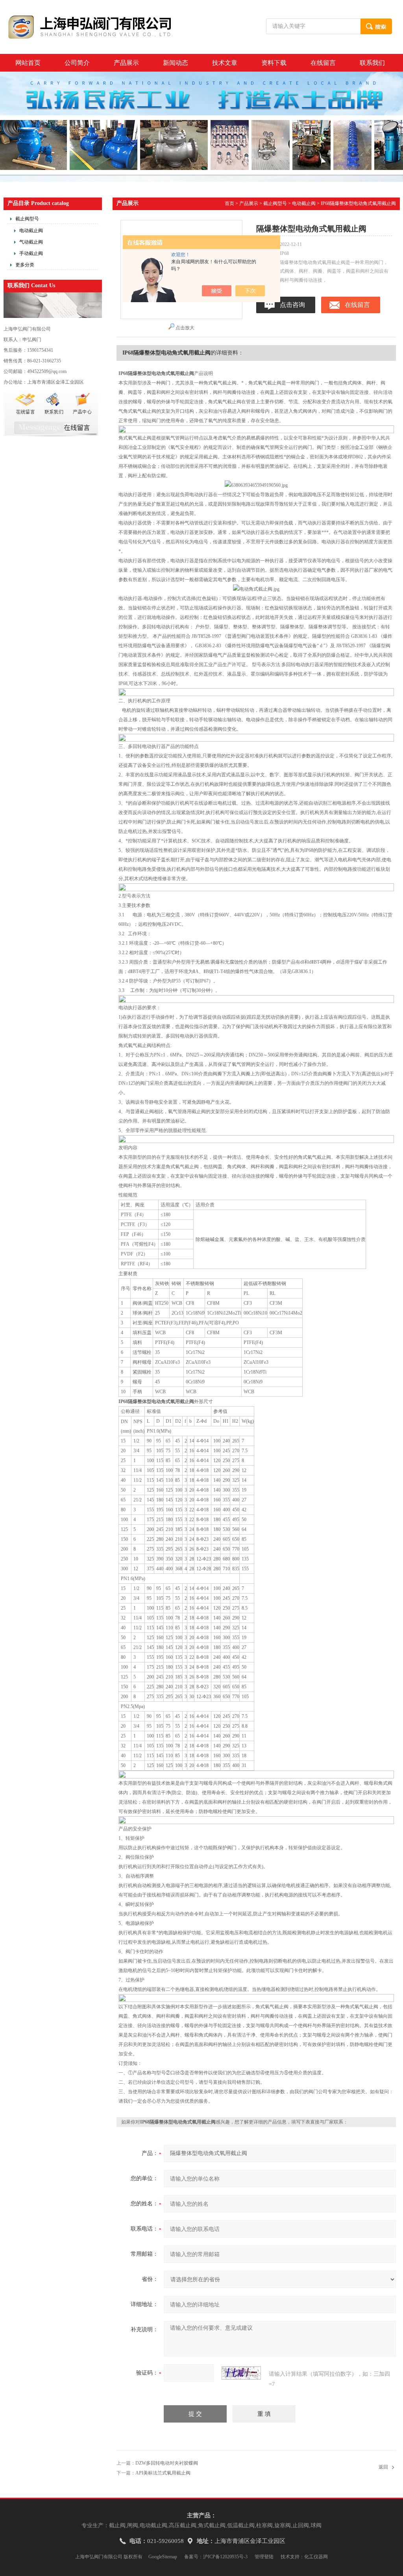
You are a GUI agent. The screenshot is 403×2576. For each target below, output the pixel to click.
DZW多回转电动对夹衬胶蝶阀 (167, 2463)
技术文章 (225, 63)
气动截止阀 (31, 242)
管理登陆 (264, 2557)
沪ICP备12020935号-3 (225, 2557)
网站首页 (28, 63)
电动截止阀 (31, 231)
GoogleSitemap (163, 2557)
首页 (229, 203)
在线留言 (323, 63)
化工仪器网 (316, 2557)
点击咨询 (292, 305)
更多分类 (25, 265)
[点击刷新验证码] (241, 2373)
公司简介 (77, 63)
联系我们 (372, 63)
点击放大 (185, 328)
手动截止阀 (31, 253)
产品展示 (126, 63)
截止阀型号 (27, 219)
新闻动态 (176, 63)
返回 (383, 2467)
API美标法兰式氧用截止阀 (163, 2473)
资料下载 (274, 63)
